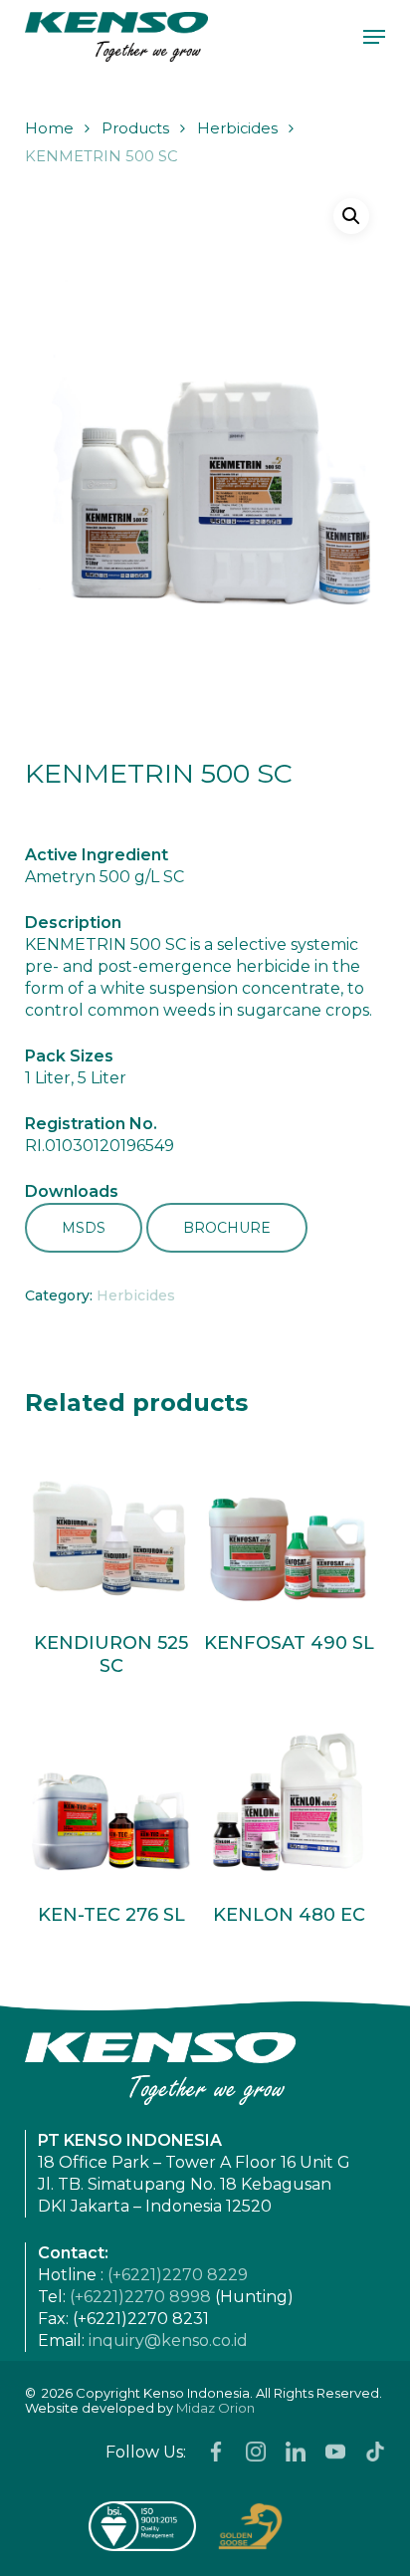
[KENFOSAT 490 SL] (289, 1526)
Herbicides (237, 128)
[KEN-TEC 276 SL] (111, 1798)
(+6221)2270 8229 (178, 2275)
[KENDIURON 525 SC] (111, 1526)
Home (49, 128)
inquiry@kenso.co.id (168, 2341)
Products (135, 128)
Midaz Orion (215, 2408)
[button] (374, 37)
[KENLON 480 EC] (289, 1798)
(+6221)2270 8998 (140, 2297)
